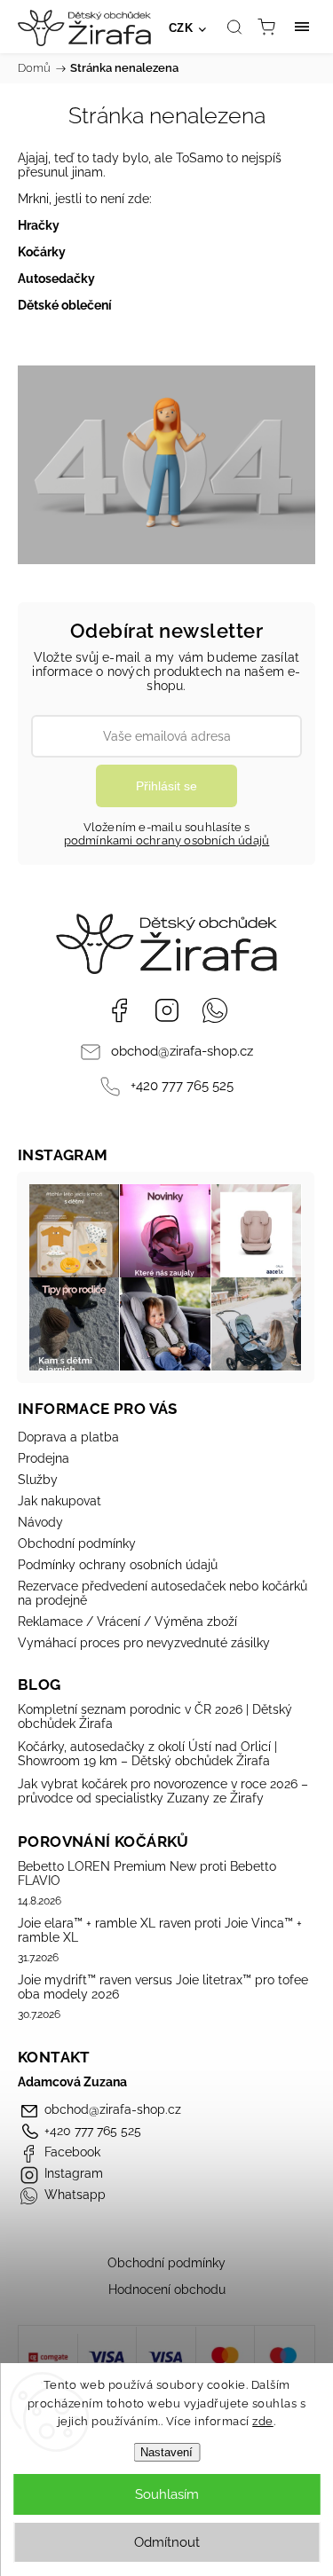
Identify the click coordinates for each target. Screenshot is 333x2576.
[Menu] (302, 27)
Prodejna (44, 1458)
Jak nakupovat (59, 1501)
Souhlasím (167, 2494)
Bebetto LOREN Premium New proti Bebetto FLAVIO (147, 1873)
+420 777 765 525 (182, 1086)
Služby (38, 1480)
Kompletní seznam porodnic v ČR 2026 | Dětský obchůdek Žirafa (155, 1716)
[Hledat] (234, 27)
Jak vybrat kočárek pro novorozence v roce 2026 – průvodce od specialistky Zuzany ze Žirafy (163, 1791)
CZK (181, 28)
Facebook (119, 1010)
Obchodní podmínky (77, 1543)
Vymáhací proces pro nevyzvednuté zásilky (144, 1643)
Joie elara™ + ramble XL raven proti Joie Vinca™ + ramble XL (160, 1930)
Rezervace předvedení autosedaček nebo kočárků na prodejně (163, 1593)
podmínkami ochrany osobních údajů (167, 840)
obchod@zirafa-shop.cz (182, 1051)
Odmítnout (167, 2542)
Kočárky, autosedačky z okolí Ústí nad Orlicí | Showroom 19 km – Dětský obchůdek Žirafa (147, 1754)
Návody (40, 1522)
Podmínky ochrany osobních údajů (118, 1565)
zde (263, 2421)
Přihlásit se (166, 786)
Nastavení (166, 2452)
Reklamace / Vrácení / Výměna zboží (127, 1622)
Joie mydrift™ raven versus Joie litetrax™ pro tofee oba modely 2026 (163, 1987)
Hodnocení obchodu (167, 2289)
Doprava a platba (68, 1437)
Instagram (167, 1010)
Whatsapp (215, 1010)
